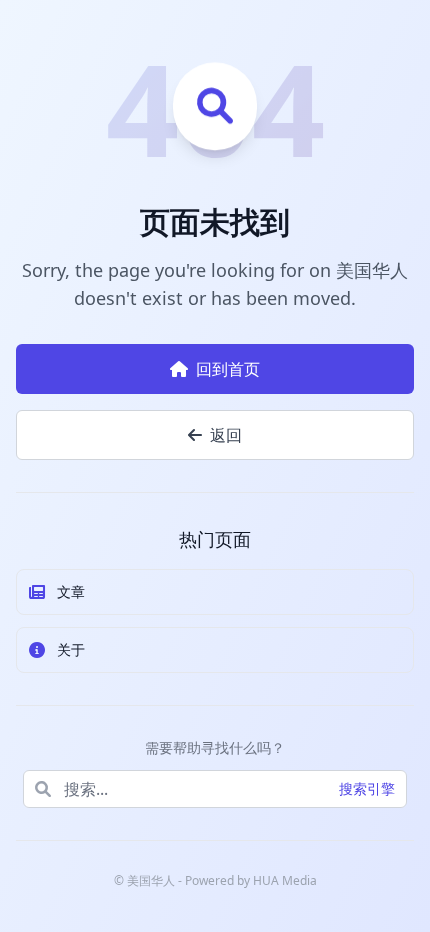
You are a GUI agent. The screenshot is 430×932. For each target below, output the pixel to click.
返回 (226, 435)
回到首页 (228, 369)
